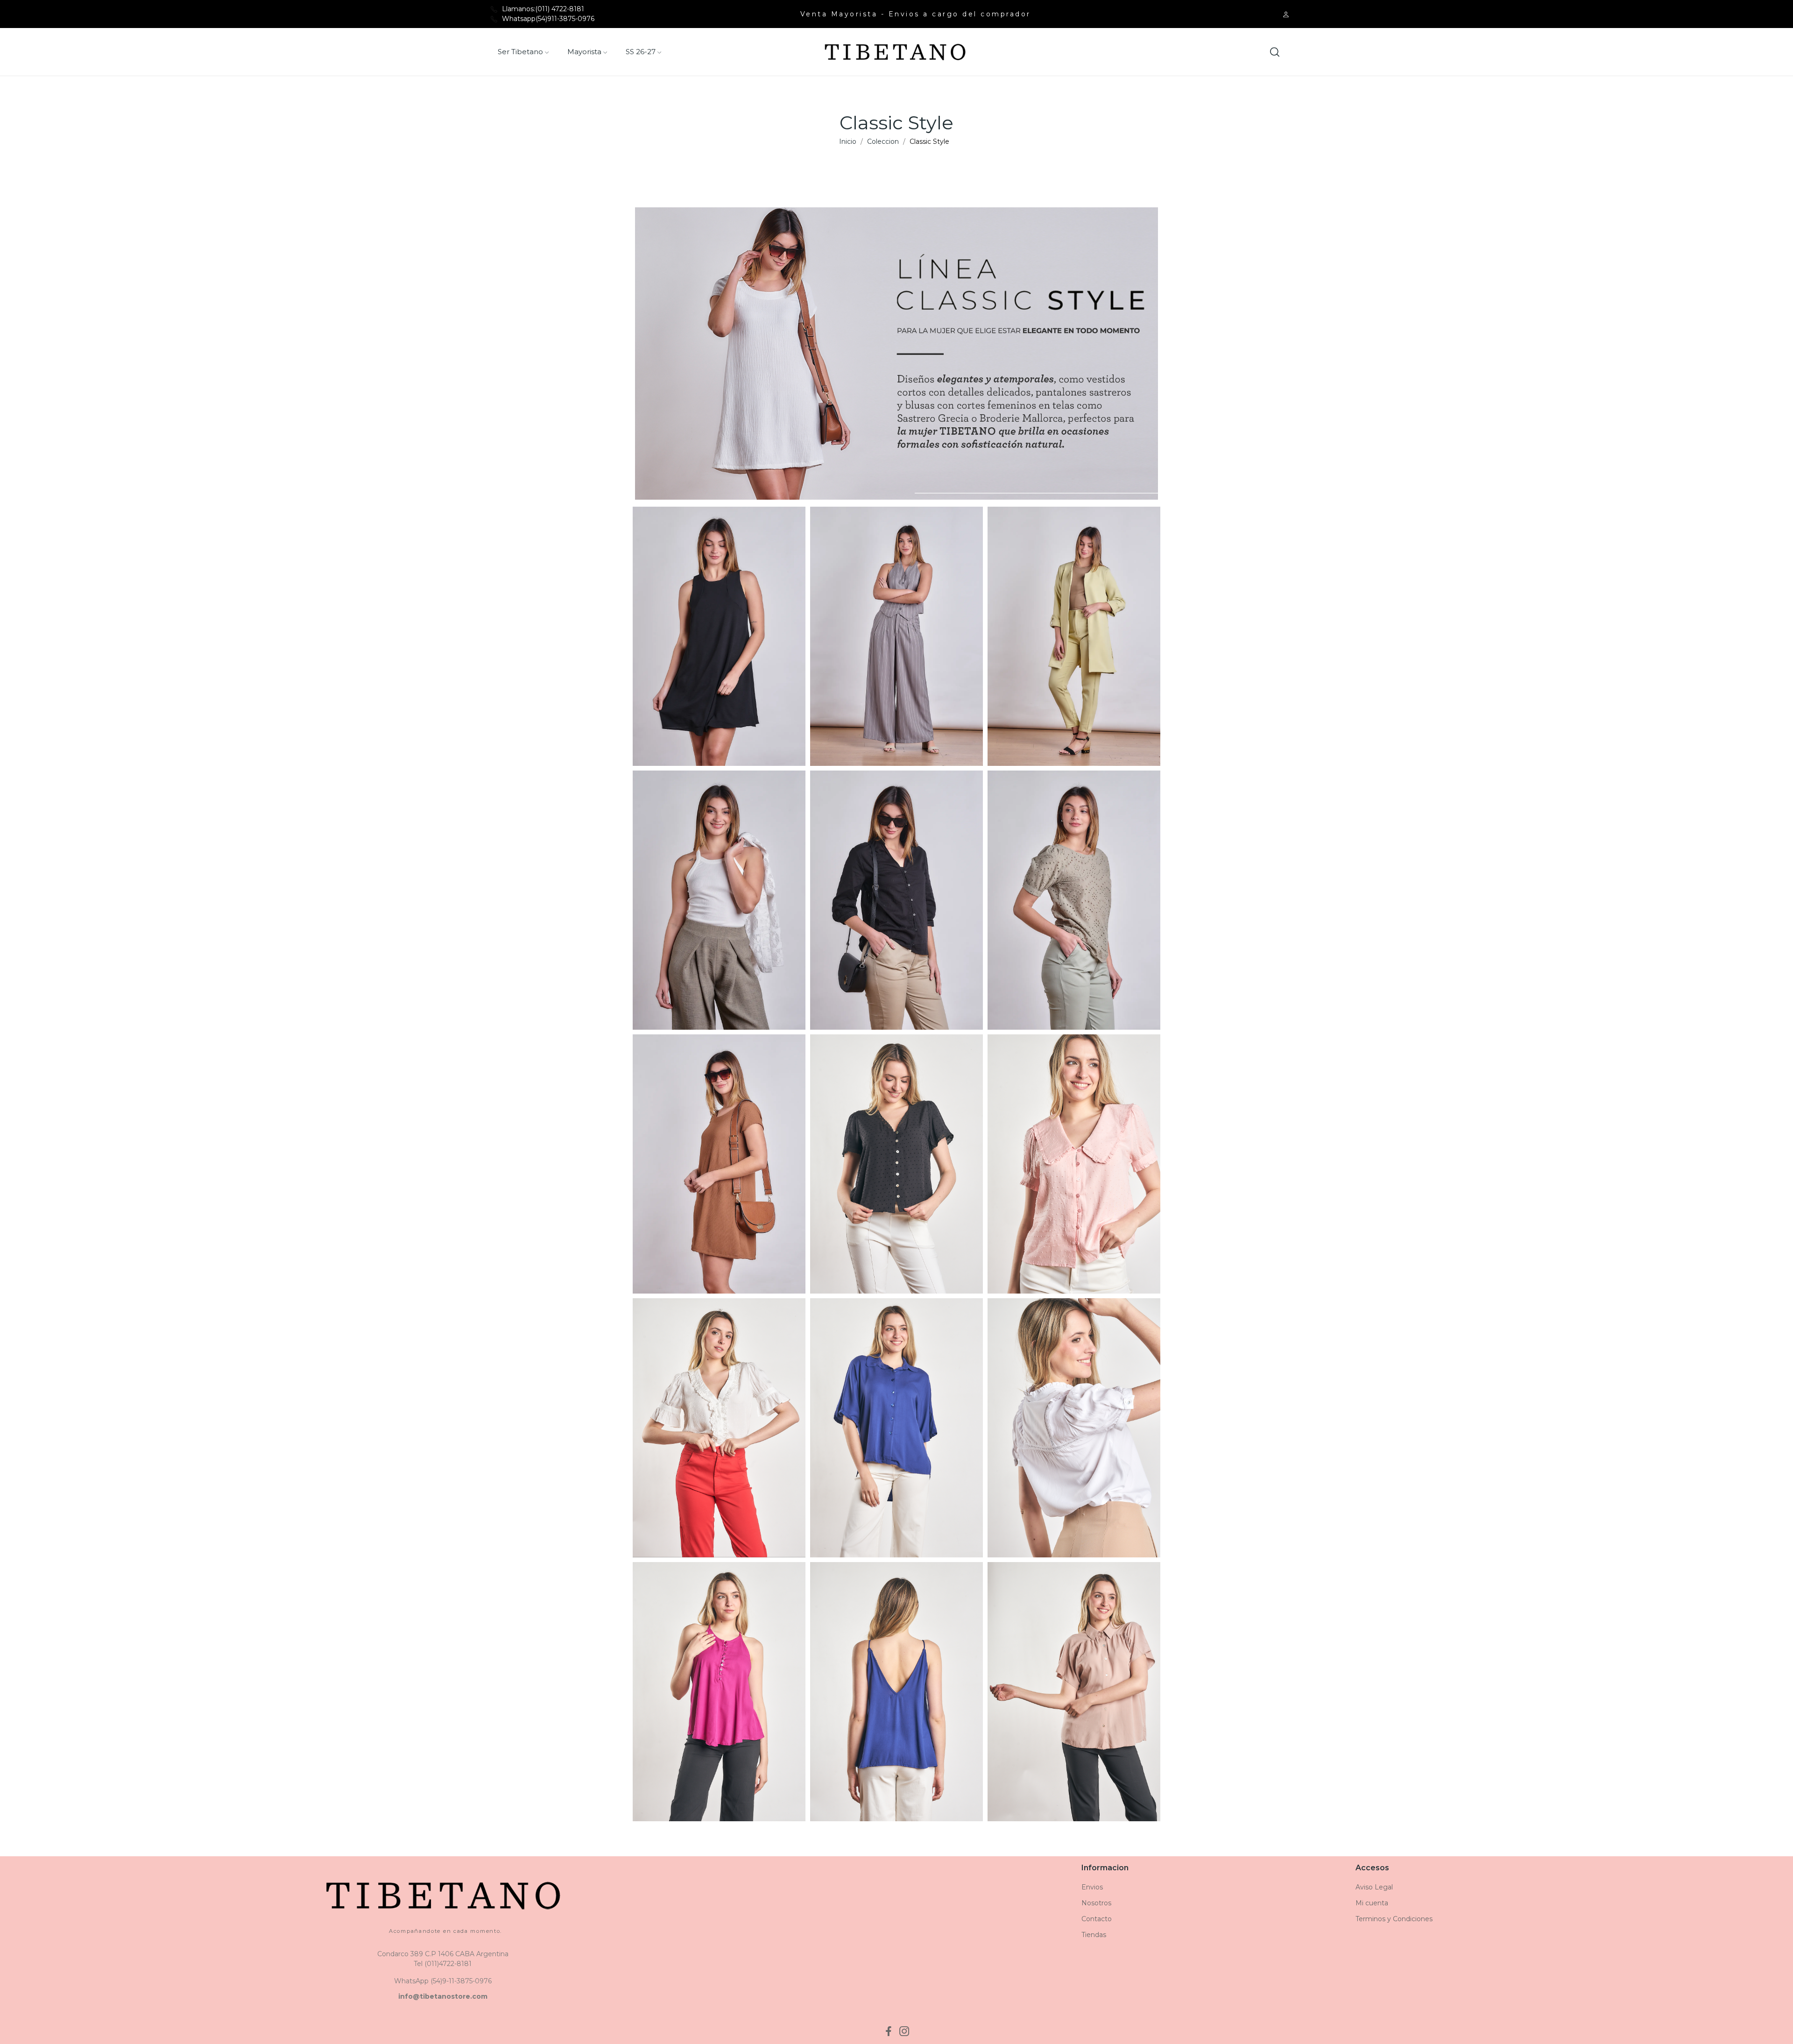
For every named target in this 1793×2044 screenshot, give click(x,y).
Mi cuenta (1372, 1903)
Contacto (1097, 1919)
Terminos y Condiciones (1394, 1919)
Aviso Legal (1374, 1887)
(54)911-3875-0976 (565, 19)
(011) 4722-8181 (560, 9)
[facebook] (889, 2031)
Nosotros (1096, 1903)
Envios (1092, 1887)
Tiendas (1094, 1935)
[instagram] (904, 2031)
